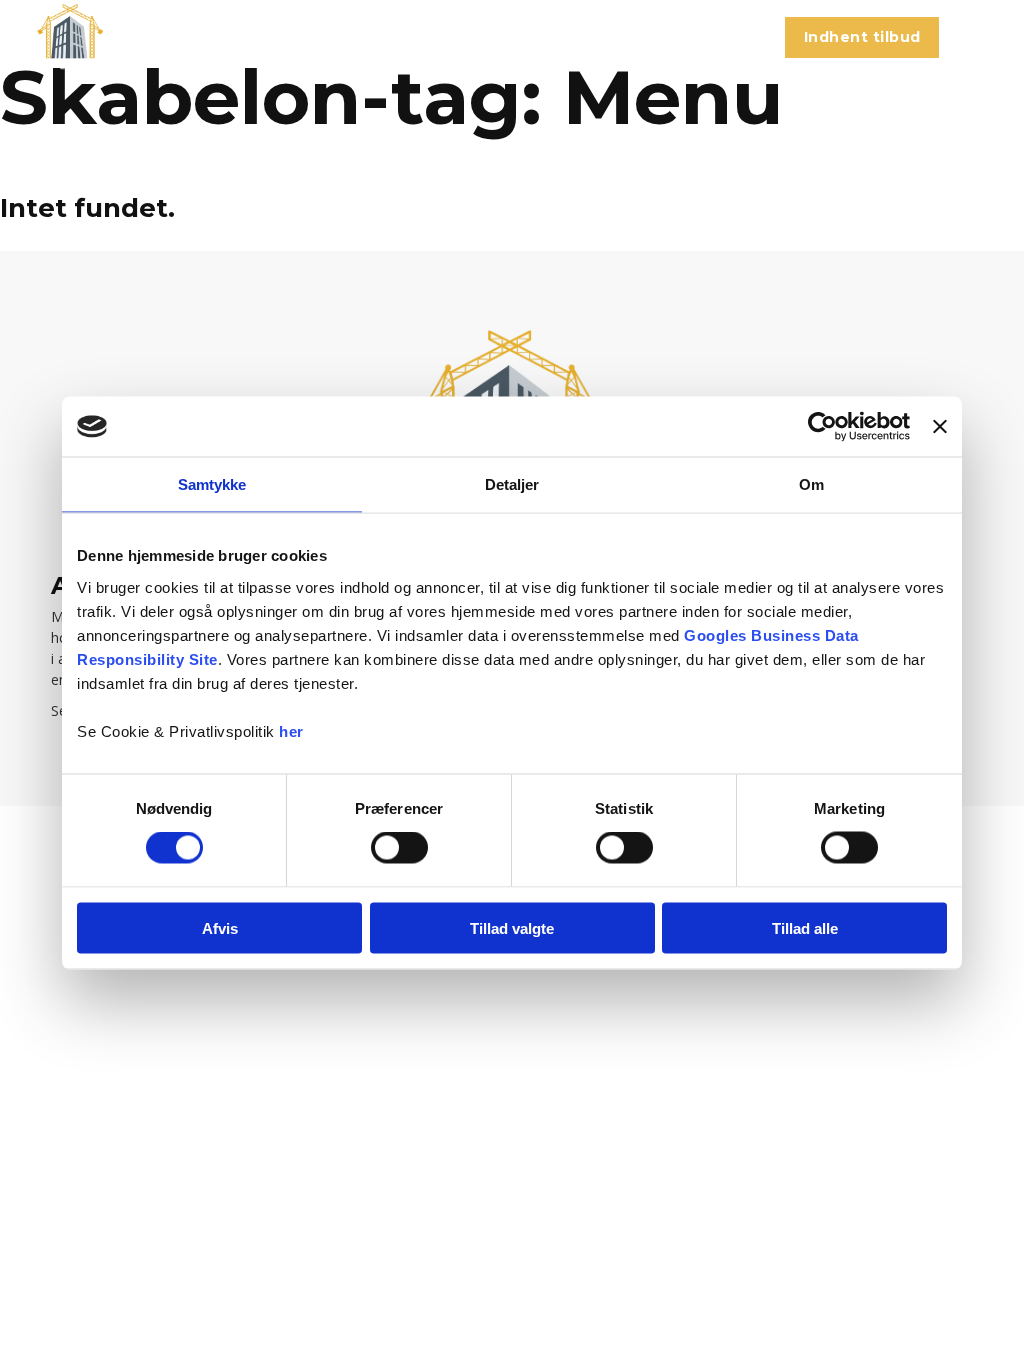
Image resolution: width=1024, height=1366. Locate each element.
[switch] (399, 848)
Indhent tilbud (862, 37)
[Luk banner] (940, 427)
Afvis (220, 927)
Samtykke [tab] (212, 484)
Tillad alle (805, 927)
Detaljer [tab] (512, 484)
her (291, 730)
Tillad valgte (512, 927)
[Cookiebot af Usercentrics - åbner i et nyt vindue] (822, 427)
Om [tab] (811, 484)
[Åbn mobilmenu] (975, 38)
